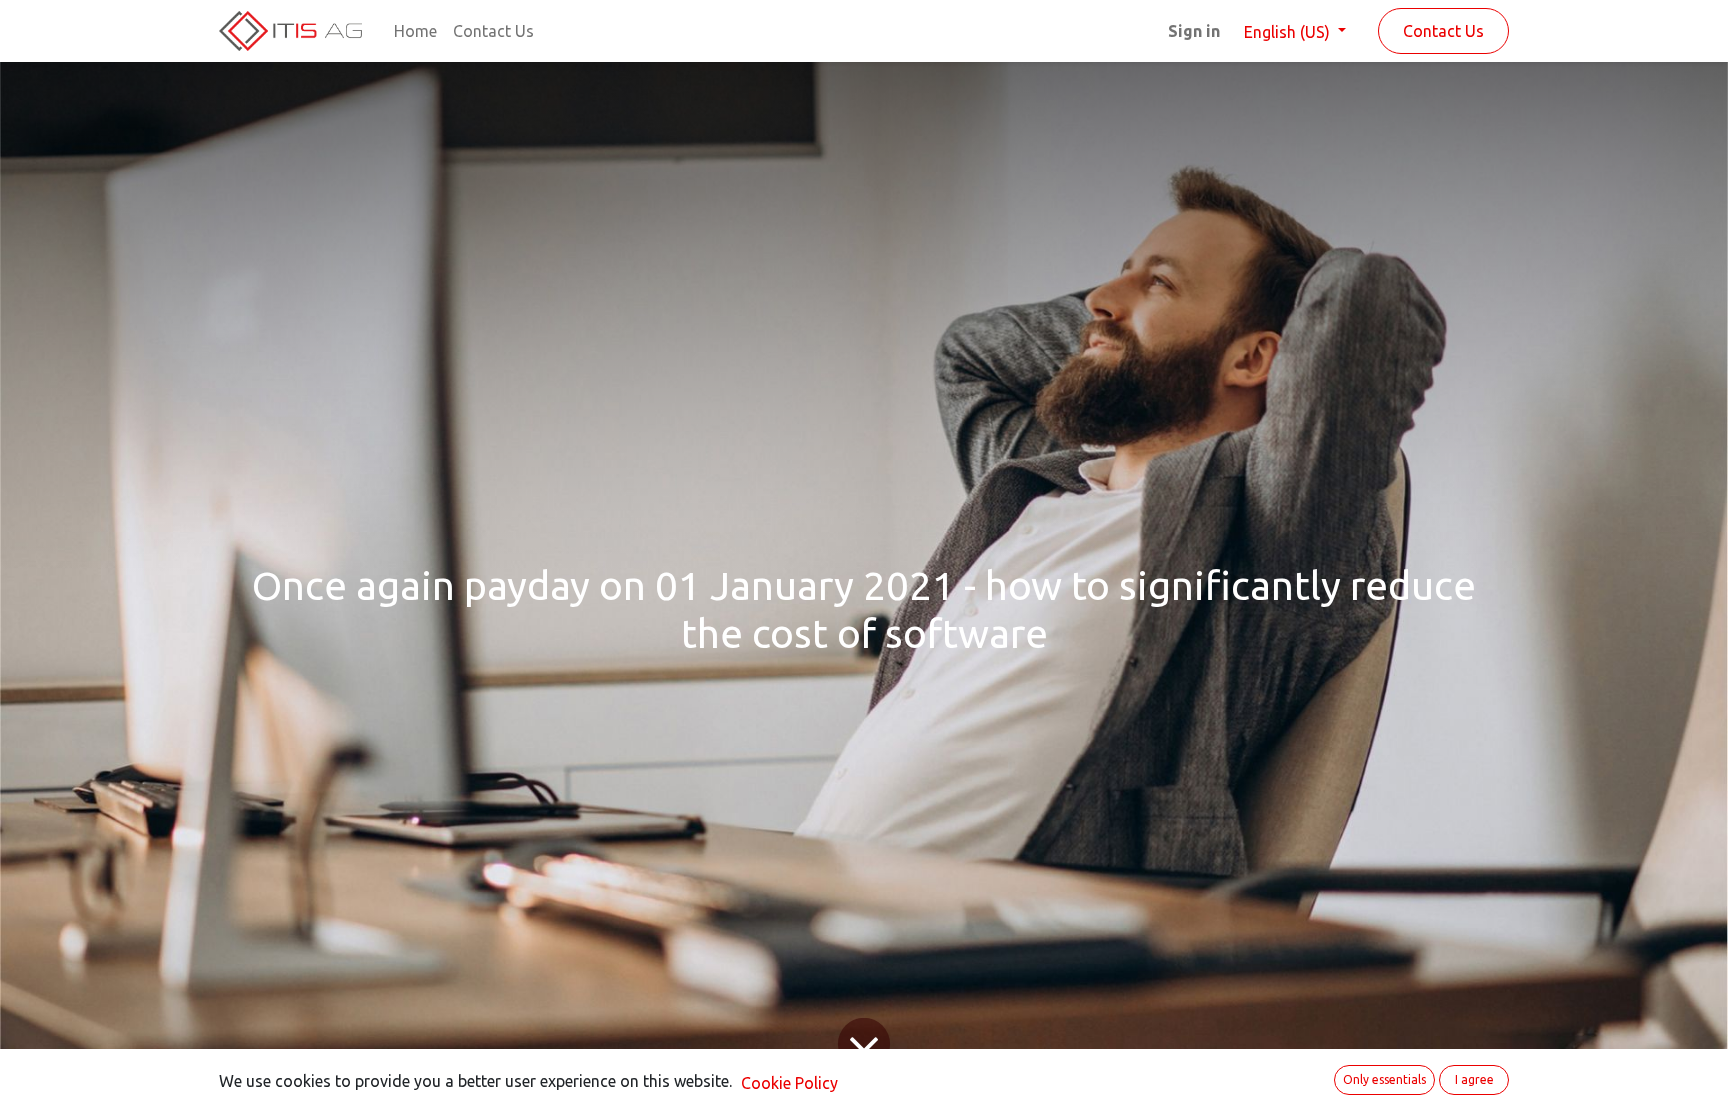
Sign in (1194, 31)
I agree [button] (1474, 1079)
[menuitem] (415, 31)
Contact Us (1443, 31)
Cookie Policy (789, 1083)
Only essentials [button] (1384, 1079)
